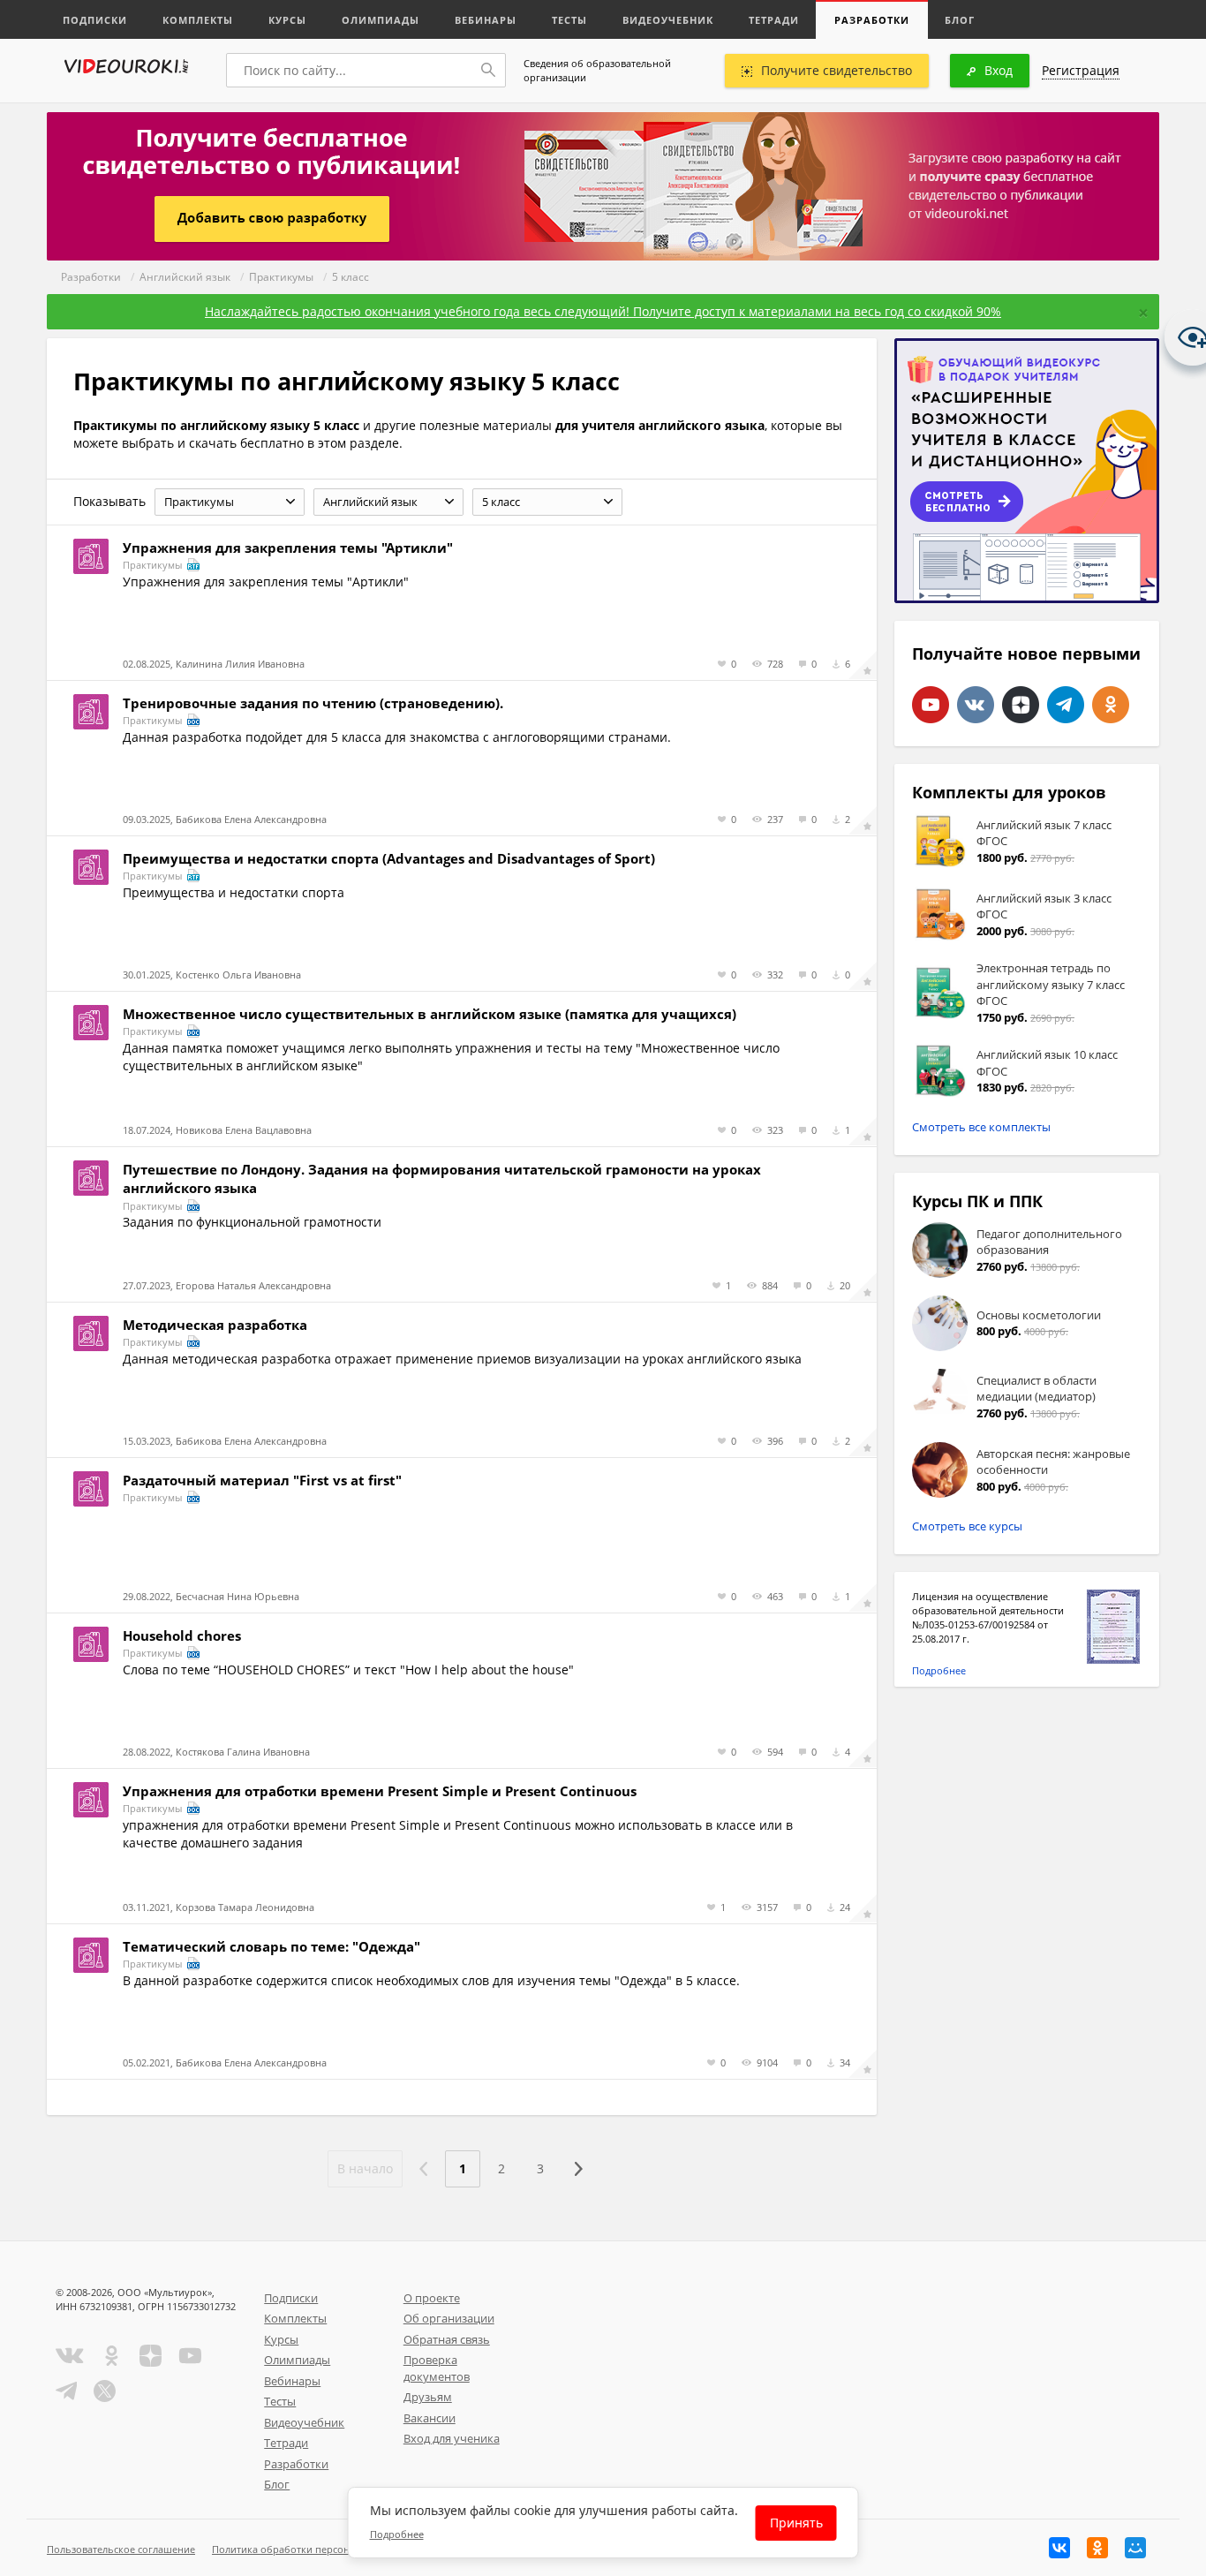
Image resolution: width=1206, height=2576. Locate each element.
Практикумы (281, 277)
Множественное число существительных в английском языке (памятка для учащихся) (430, 1014)
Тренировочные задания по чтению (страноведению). (313, 703)
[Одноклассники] (1097, 2548)
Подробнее (939, 1670)
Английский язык (185, 277)
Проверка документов (437, 2368)
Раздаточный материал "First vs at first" (262, 1480)
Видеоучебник (668, 20)
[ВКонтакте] (1059, 2548)
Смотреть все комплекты (981, 1127)
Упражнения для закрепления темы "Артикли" (288, 548)
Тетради (774, 20)
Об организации (449, 2318)
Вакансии (430, 2418)
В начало (365, 2168)
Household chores (182, 1635)
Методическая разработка (215, 1325)
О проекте (432, 2298)
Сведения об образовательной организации (597, 70)
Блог (960, 20)
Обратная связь (447, 2339)
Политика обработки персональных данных (317, 2549)
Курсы (287, 20)
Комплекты (198, 20)
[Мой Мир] (1135, 2548)
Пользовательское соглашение (121, 2549)
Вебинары (486, 20)
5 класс (350, 277)
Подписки (95, 20)
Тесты (569, 20)
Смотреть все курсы (967, 1526)
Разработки (872, 20)
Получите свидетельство (837, 70)
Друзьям (428, 2397)
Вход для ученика (452, 2438)
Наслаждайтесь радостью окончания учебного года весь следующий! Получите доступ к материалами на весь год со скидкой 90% (603, 311)
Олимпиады (381, 20)
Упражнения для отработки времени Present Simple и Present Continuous (380, 1791)
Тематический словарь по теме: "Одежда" (271, 1946)
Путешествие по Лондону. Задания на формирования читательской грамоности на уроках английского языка (442, 1178)
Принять (796, 2523)
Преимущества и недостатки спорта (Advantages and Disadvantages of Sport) (389, 858)
